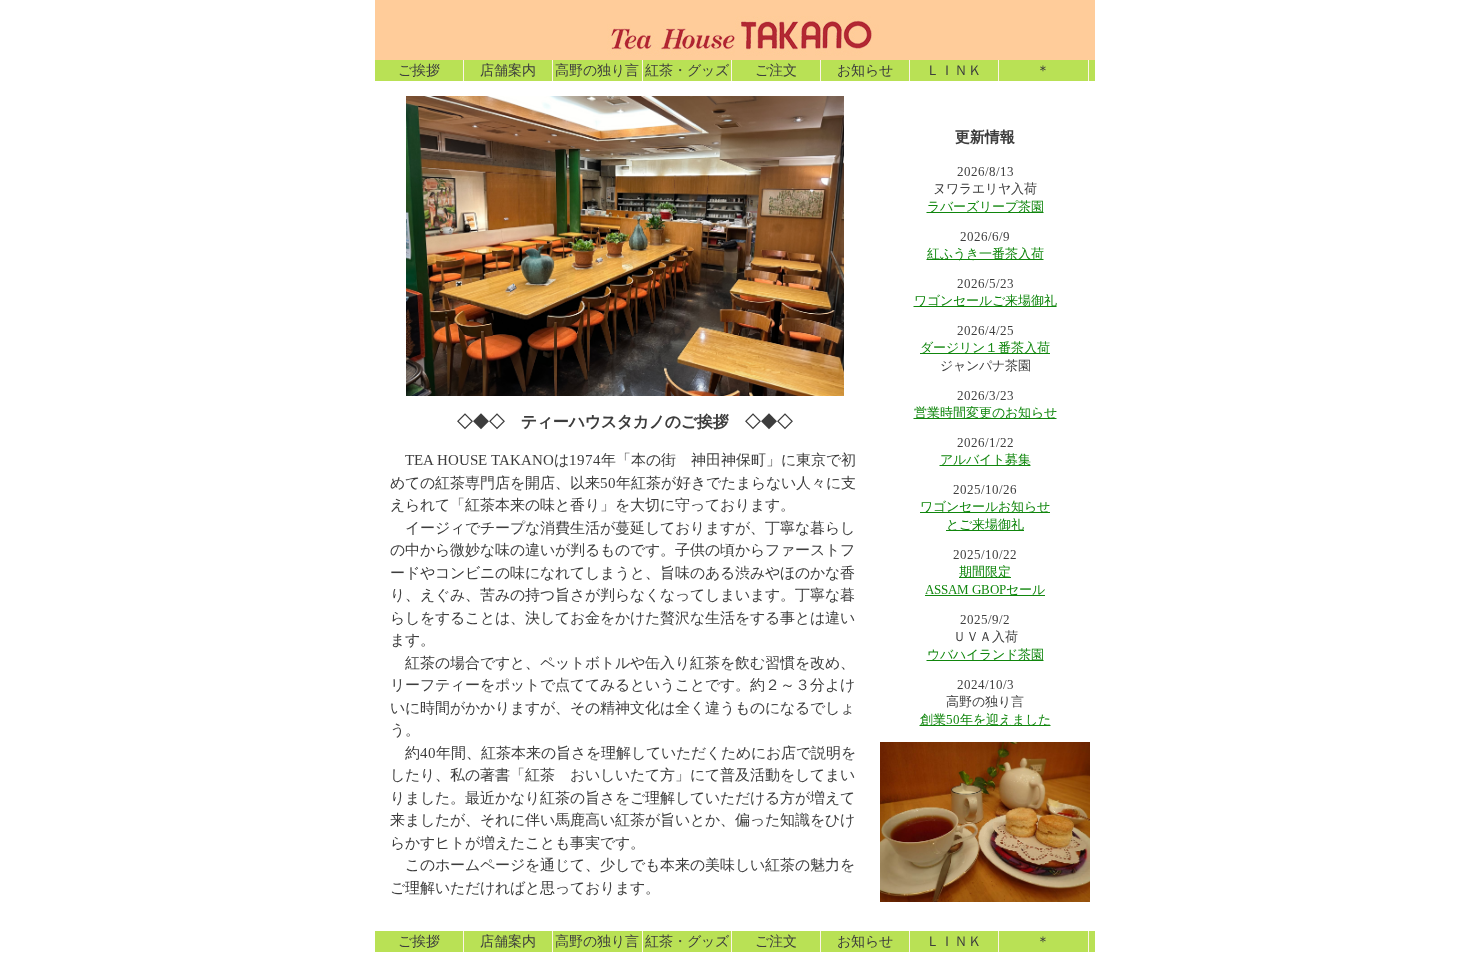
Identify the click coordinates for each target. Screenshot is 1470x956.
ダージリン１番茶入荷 (985, 347)
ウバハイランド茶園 (985, 654)
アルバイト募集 (985, 459)
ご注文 (776, 70)
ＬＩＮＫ (954, 70)
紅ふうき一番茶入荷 (985, 253)
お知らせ (865, 70)
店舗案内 (508, 70)
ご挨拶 (419, 70)
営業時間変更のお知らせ (985, 412)
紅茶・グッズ (687, 70)
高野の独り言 (597, 70)
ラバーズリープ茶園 (985, 206)
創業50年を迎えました (985, 719)
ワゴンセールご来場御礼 (985, 300)
